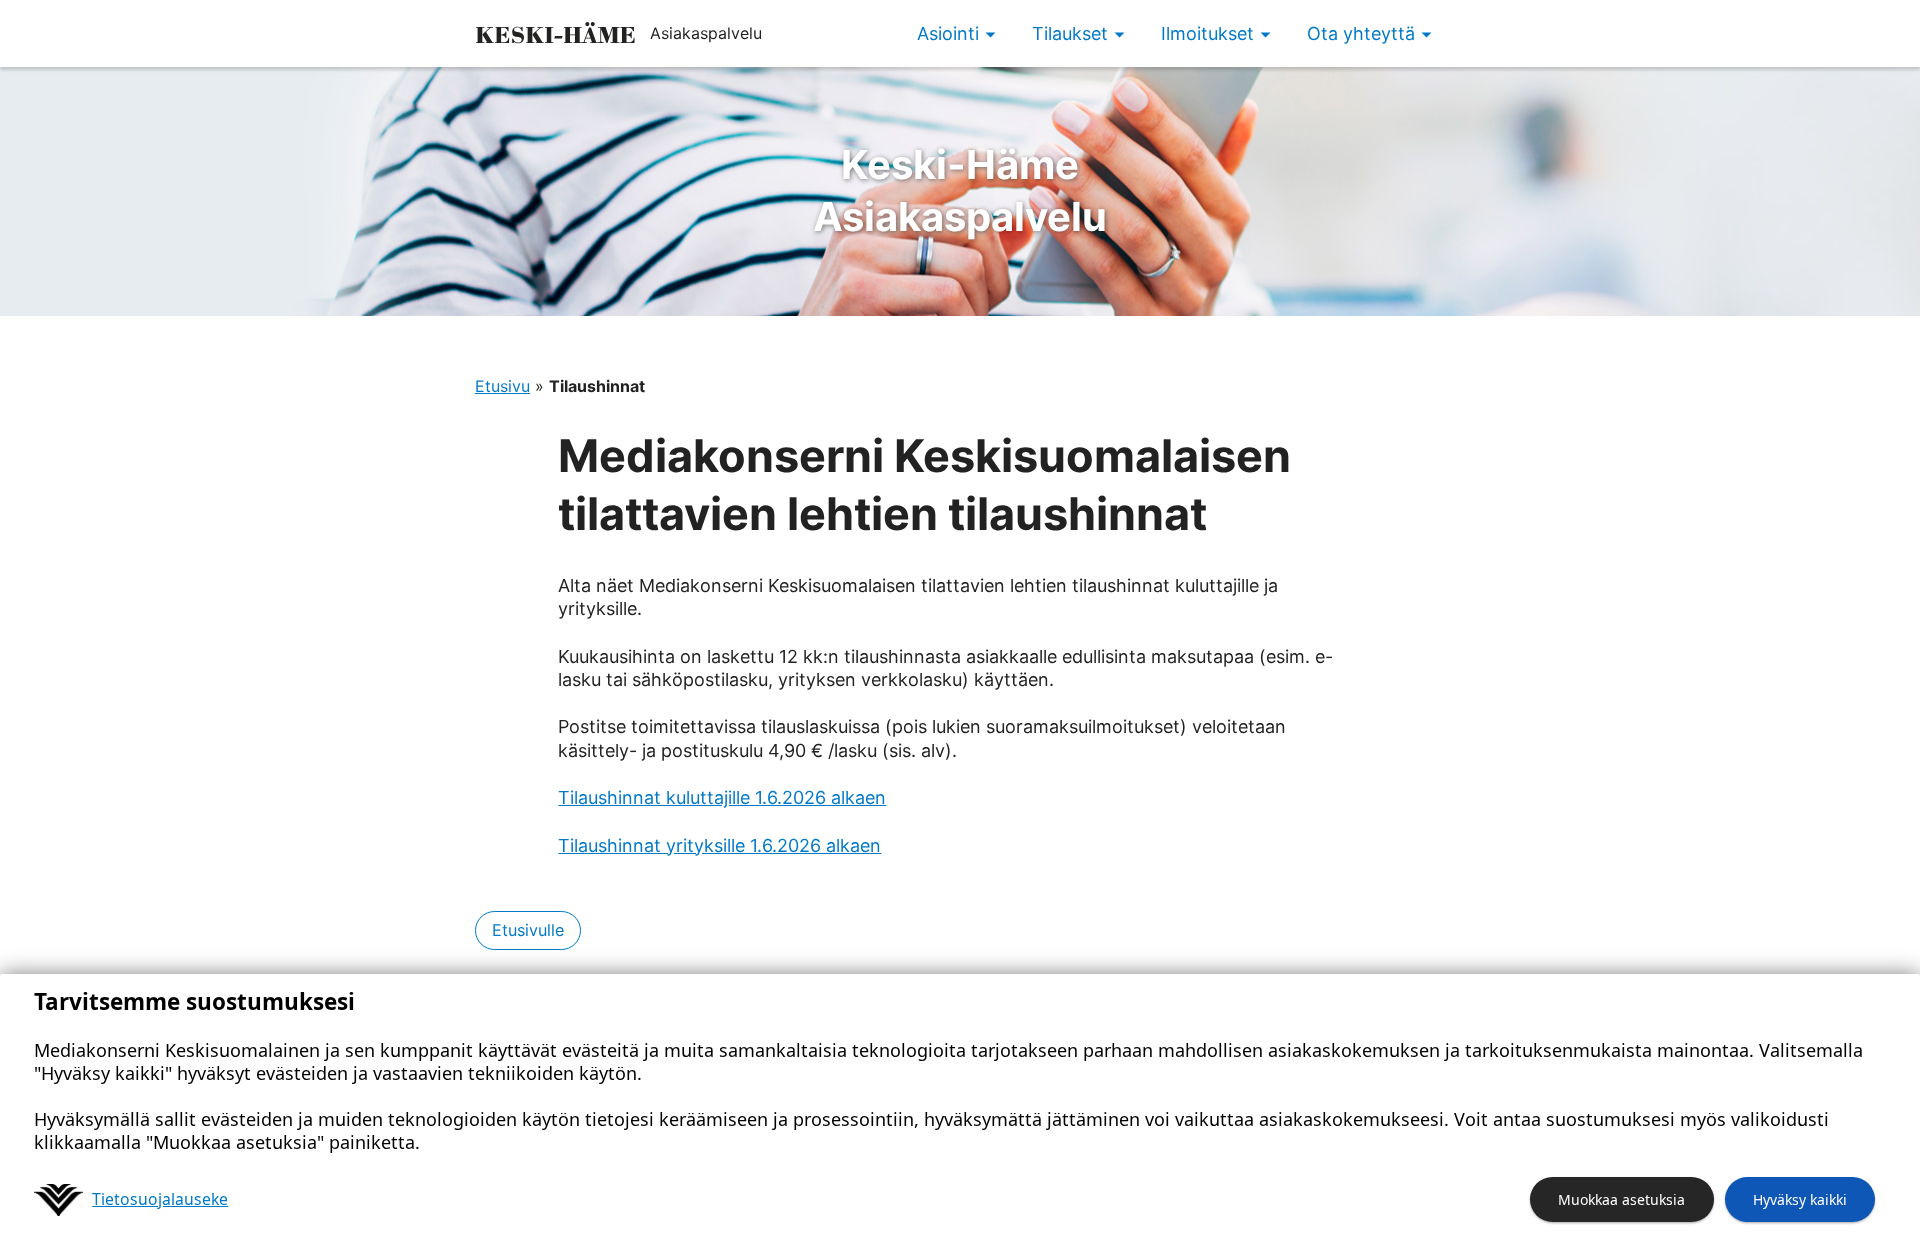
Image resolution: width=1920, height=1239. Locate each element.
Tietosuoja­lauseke (160, 1199)
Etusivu (502, 386)
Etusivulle (528, 930)
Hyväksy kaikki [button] (1800, 1199)
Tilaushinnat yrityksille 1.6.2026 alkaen (719, 845)
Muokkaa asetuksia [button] (1621, 1199)
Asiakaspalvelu (960, 190)
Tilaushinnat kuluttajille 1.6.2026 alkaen (722, 797)
